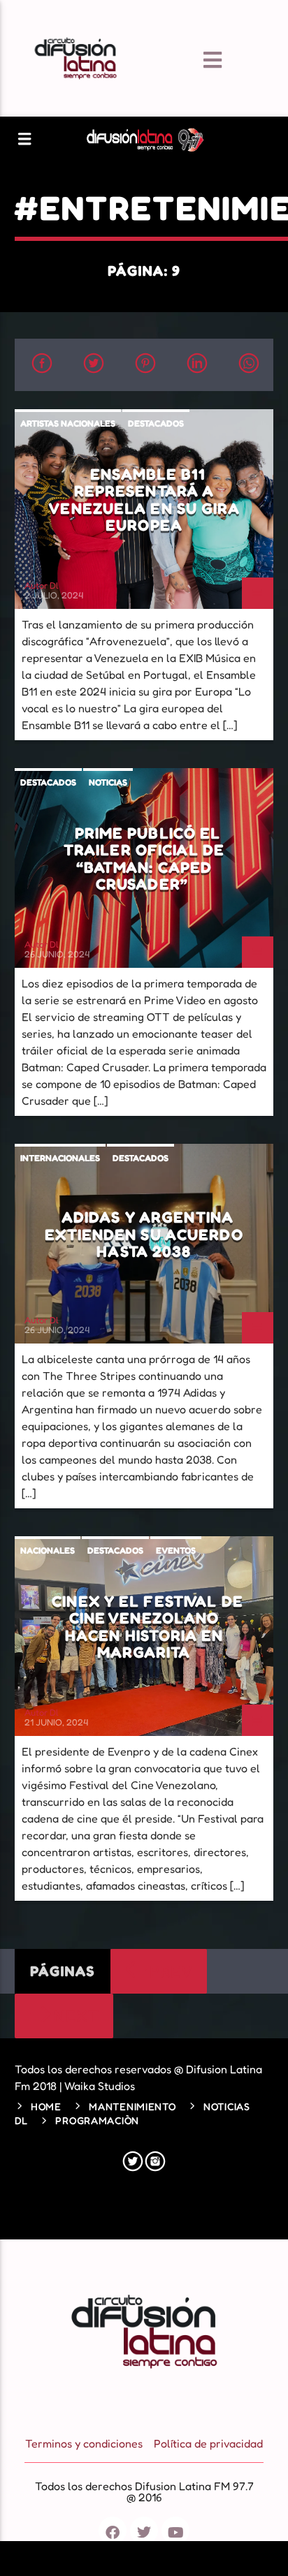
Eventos (176, 1550)
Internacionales (60, 1158)
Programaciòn (97, 2120)
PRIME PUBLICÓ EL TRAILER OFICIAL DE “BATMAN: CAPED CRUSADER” (144, 859)
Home (46, 2106)
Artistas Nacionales (68, 423)
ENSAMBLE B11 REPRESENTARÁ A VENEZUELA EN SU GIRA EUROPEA (144, 500)
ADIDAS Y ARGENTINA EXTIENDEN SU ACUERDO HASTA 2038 (144, 1234)
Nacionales (48, 1550)
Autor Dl (42, 585)
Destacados (156, 423)
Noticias (108, 782)
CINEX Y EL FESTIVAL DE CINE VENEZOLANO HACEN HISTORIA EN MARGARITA (147, 1627)
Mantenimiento (132, 2106)
